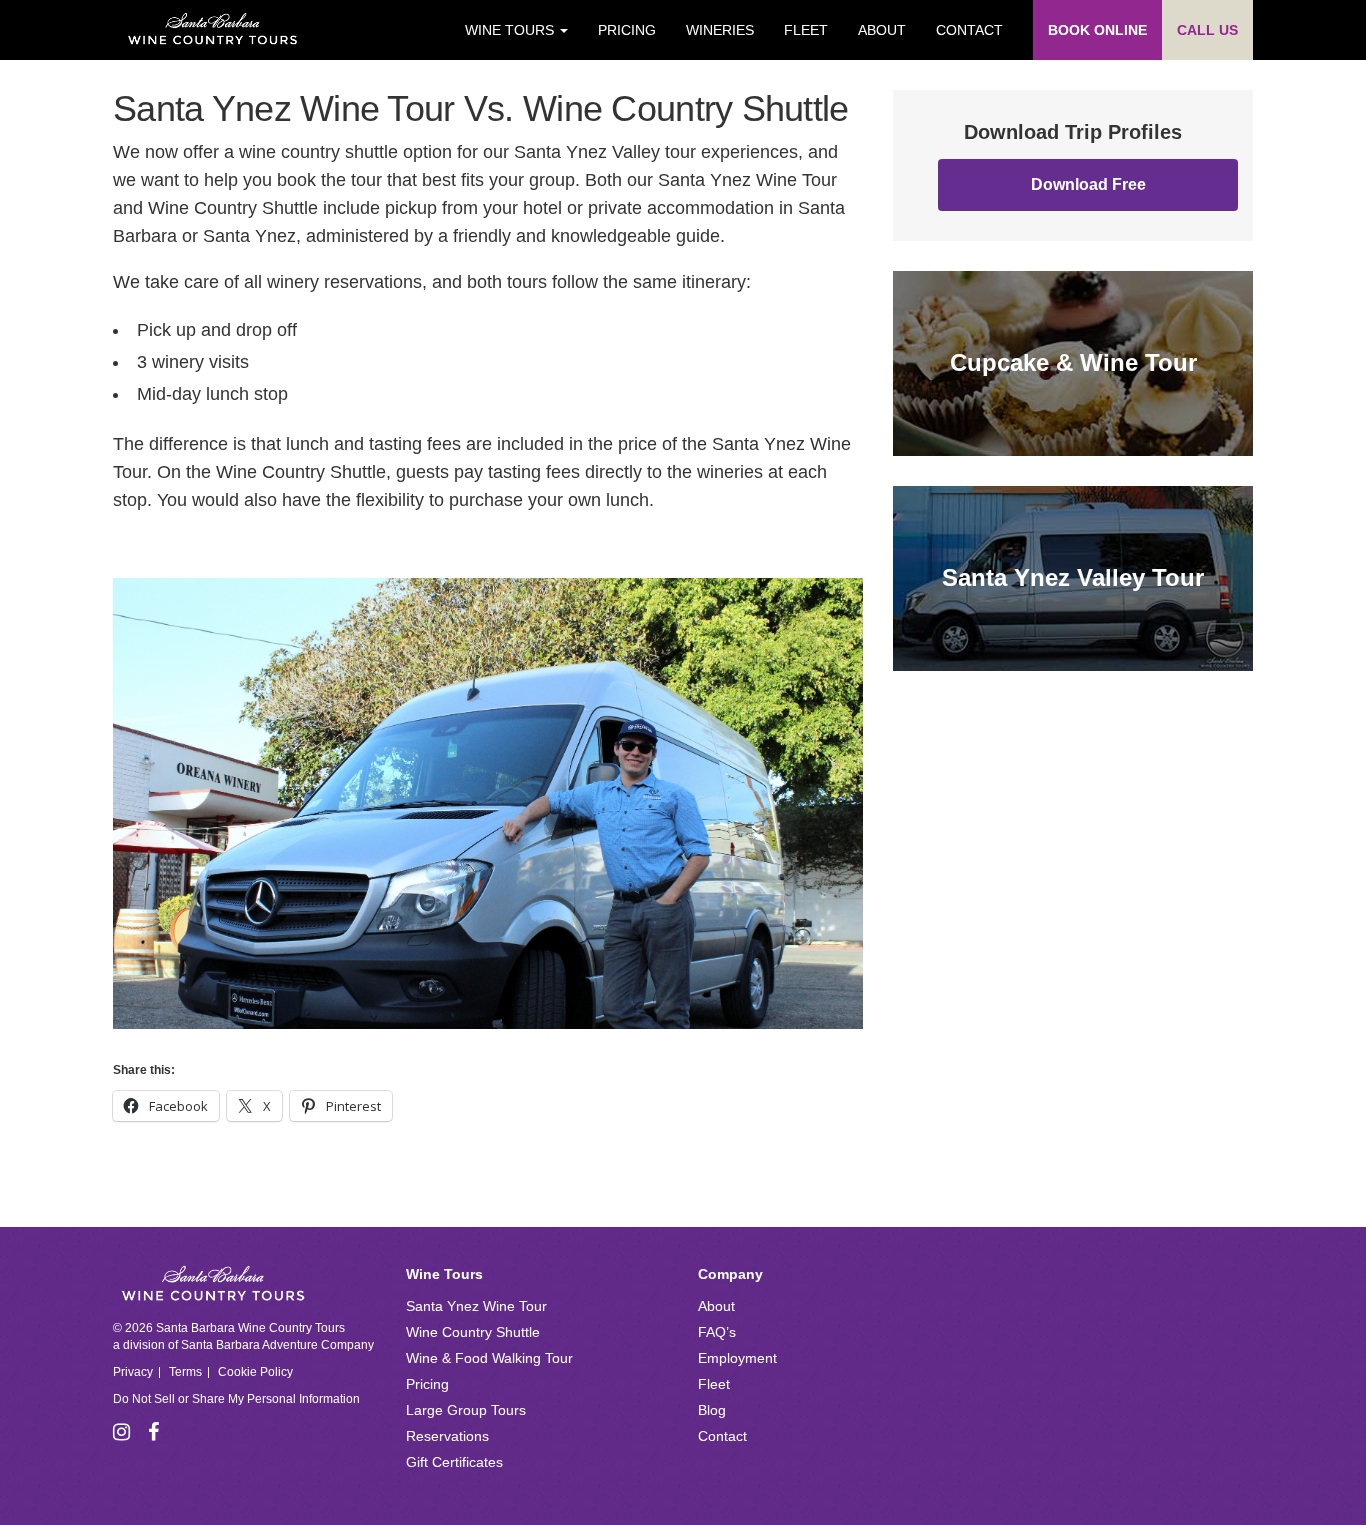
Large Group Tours (466, 1410)
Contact (969, 30)
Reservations (447, 1436)
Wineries (720, 30)
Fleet (806, 30)
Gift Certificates (454, 1462)
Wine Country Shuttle (473, 1332)
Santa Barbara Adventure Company (277, 1345)
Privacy (133, 1372)
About (882, 30)
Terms (185, 1372)
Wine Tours (511, 30)
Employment (737, 1358)
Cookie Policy (255, 1372)
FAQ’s (717, 1332)
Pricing (627, 30)
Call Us (1207, 30)
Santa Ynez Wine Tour (476, 1306)
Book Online (1097, 30)
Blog (712, 1410)
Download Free (1088, 184)
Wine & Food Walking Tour (489, 1358)
